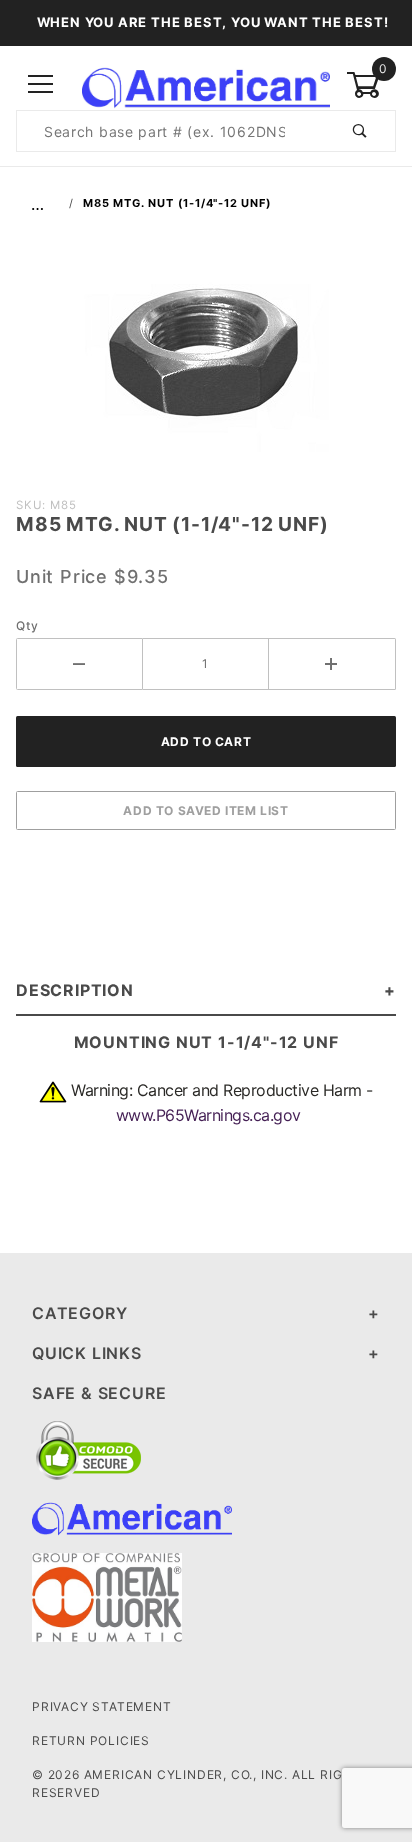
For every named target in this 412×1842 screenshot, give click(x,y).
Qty (27, 625)
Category (79, 1313)
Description (75, 990)
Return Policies (91, 1740)
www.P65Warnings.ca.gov (208, 1115)
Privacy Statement (102, 1706)
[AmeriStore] (206, 83)
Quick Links (87, 1353)
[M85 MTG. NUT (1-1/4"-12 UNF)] (206, 362)
